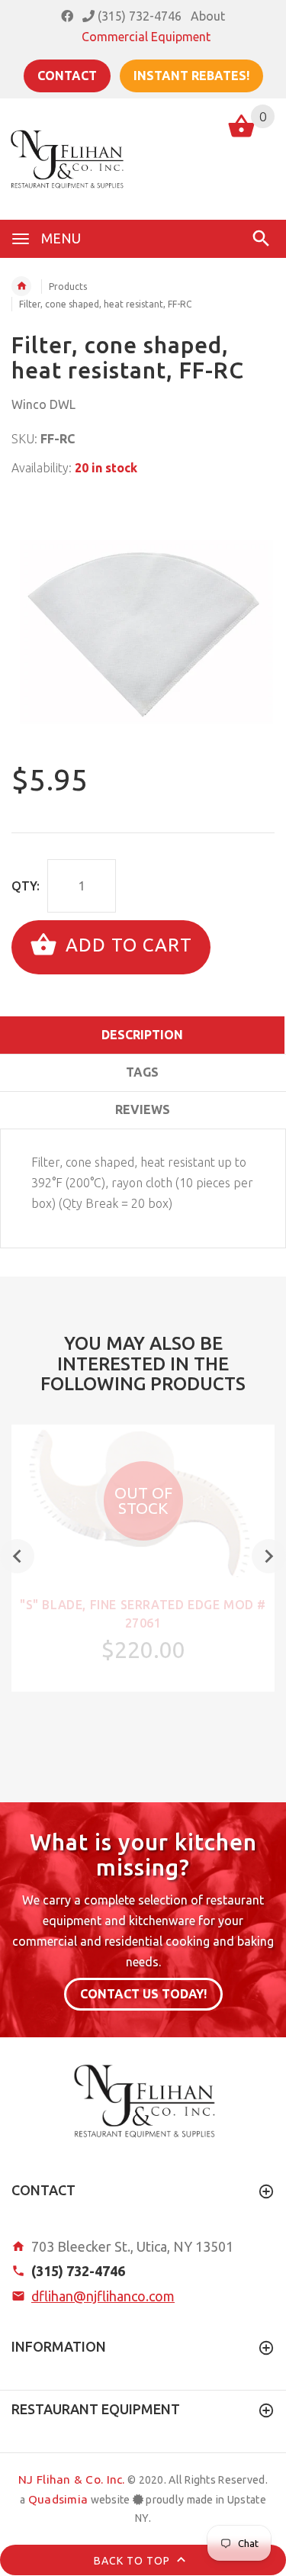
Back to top (133, 2561)
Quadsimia (58, 2499)
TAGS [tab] (142, 1072)
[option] (143, 621)
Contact (67, 76)
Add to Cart (126, 946)
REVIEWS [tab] (143, 1109)
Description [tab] (142, 1035)
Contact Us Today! (143, 1994)
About (208, 16)
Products (68, 287)
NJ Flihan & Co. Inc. (72, 2479)
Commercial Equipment (146, 37)
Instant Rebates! (191, 76)
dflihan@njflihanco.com (103, 2296)
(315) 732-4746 (138, 16)
